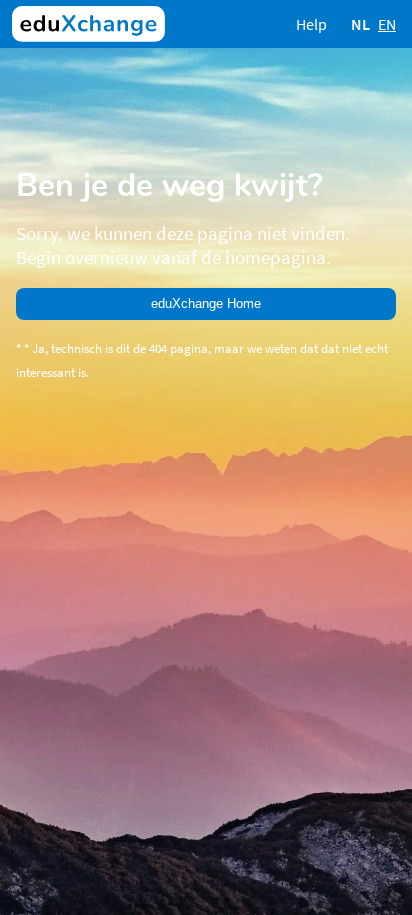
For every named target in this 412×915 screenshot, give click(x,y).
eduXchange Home (206, 303)
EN (387, 24)
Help (311, 24)
